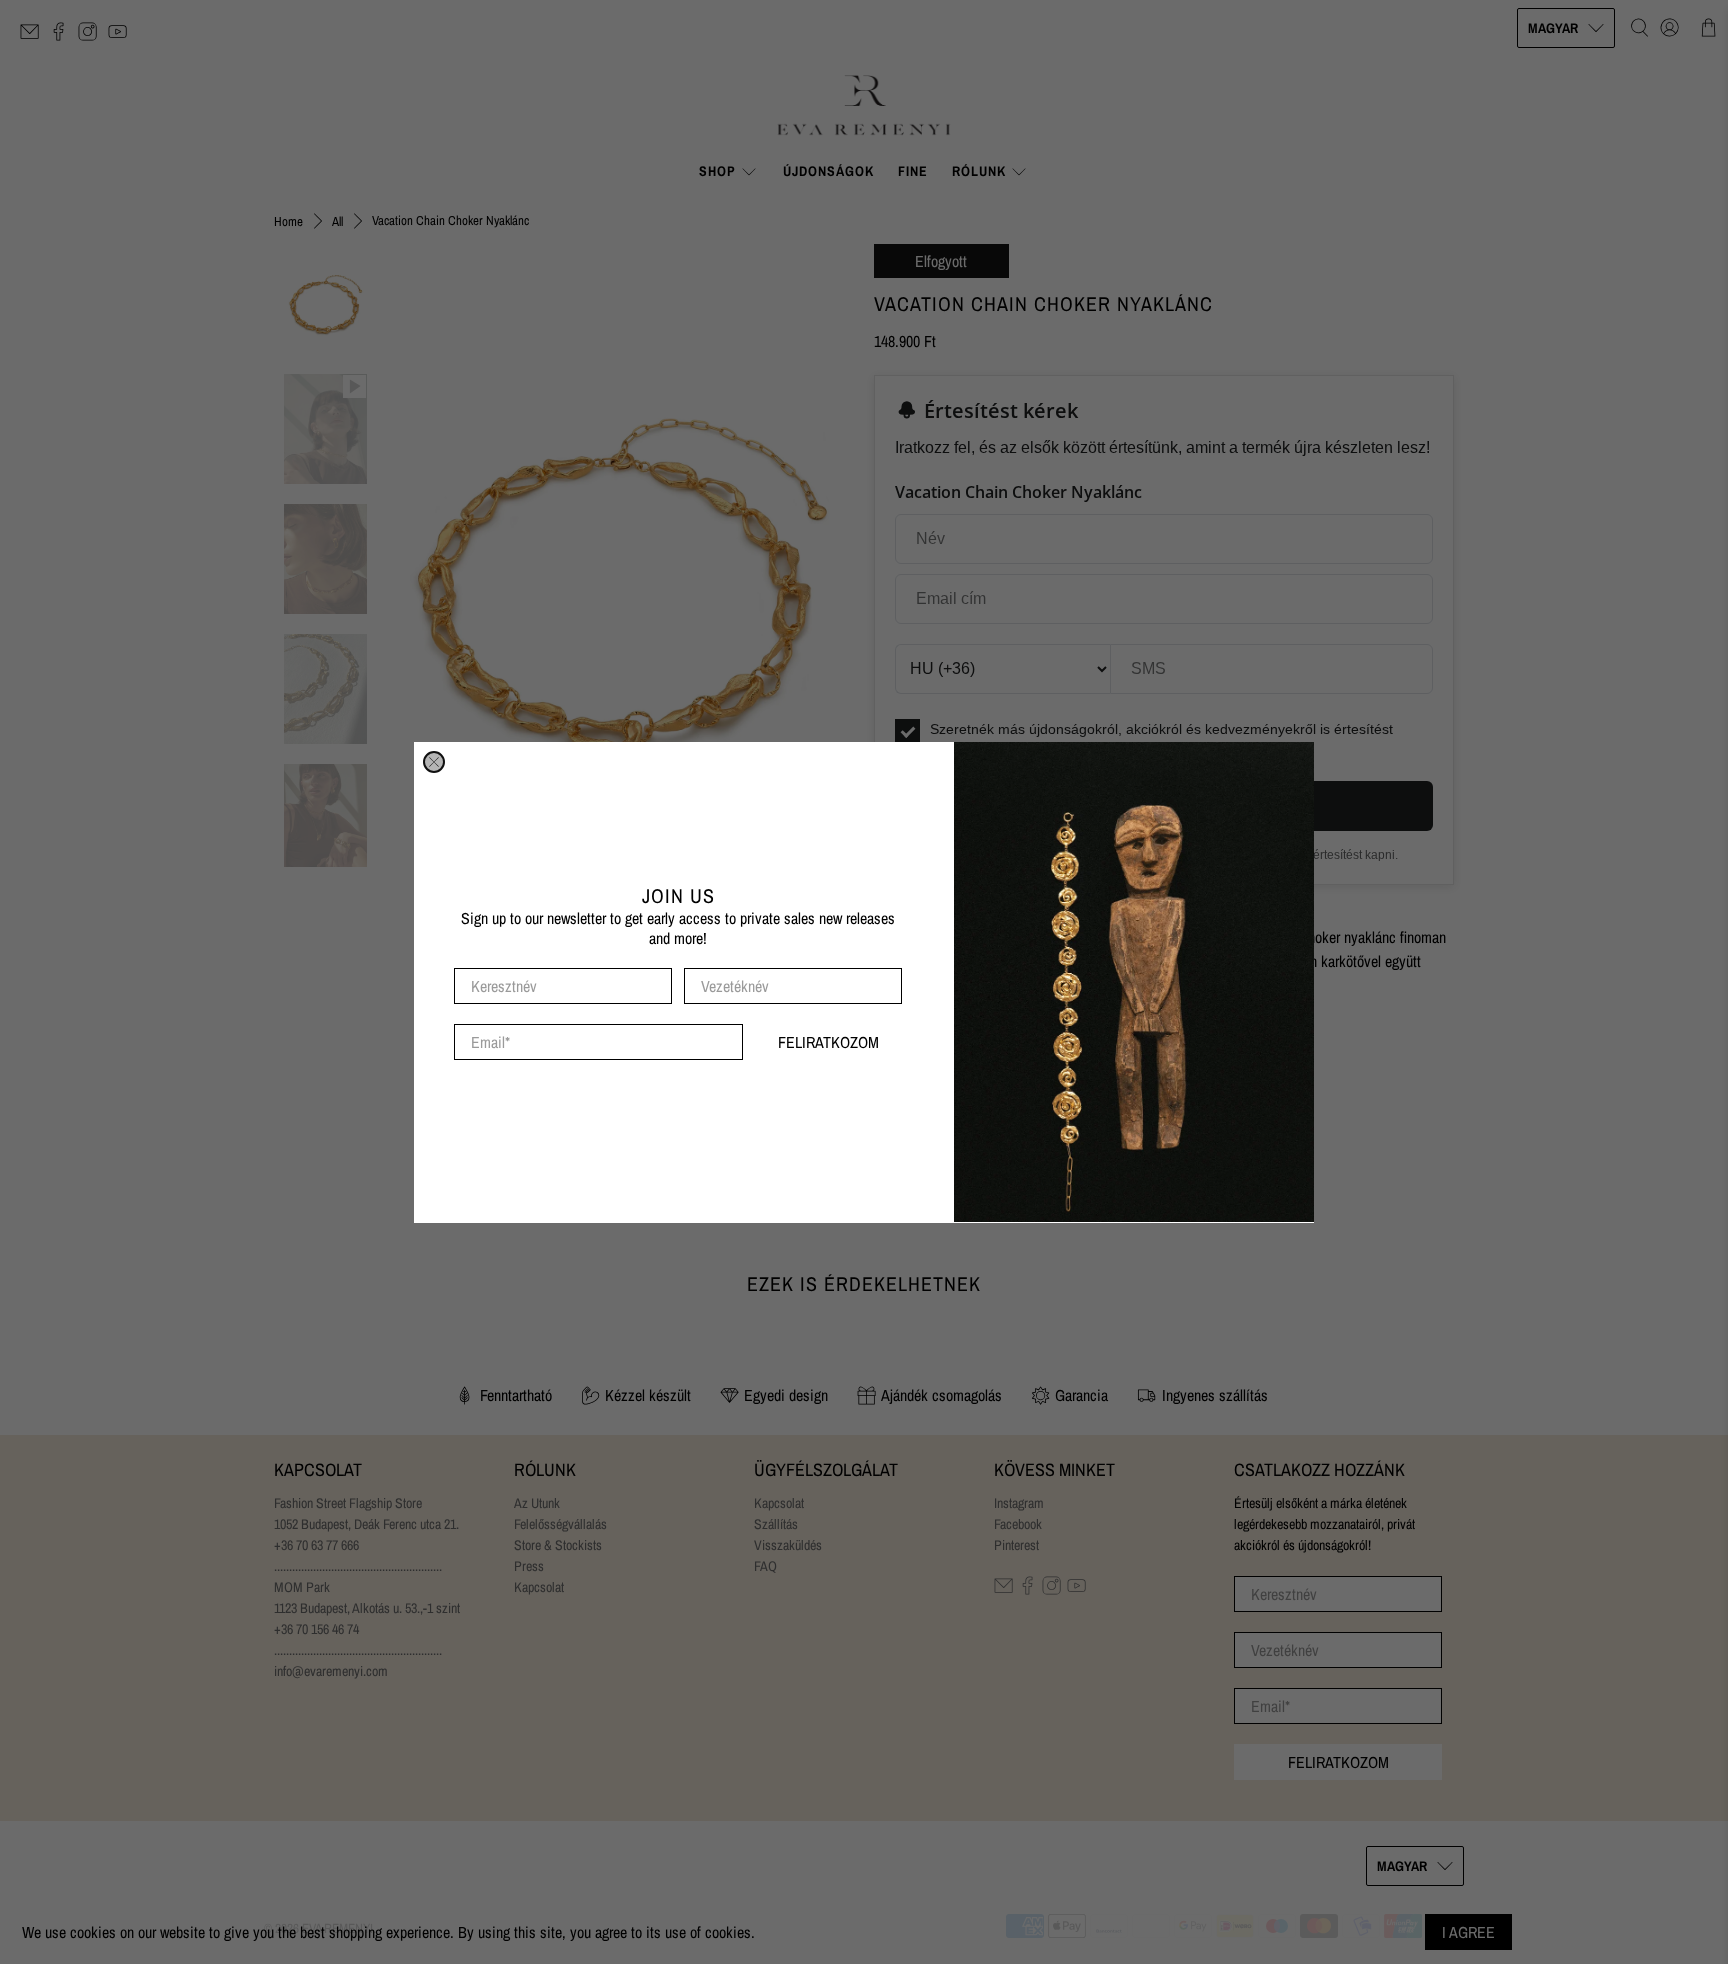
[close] (434, 762)
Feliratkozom (828, 1041)
